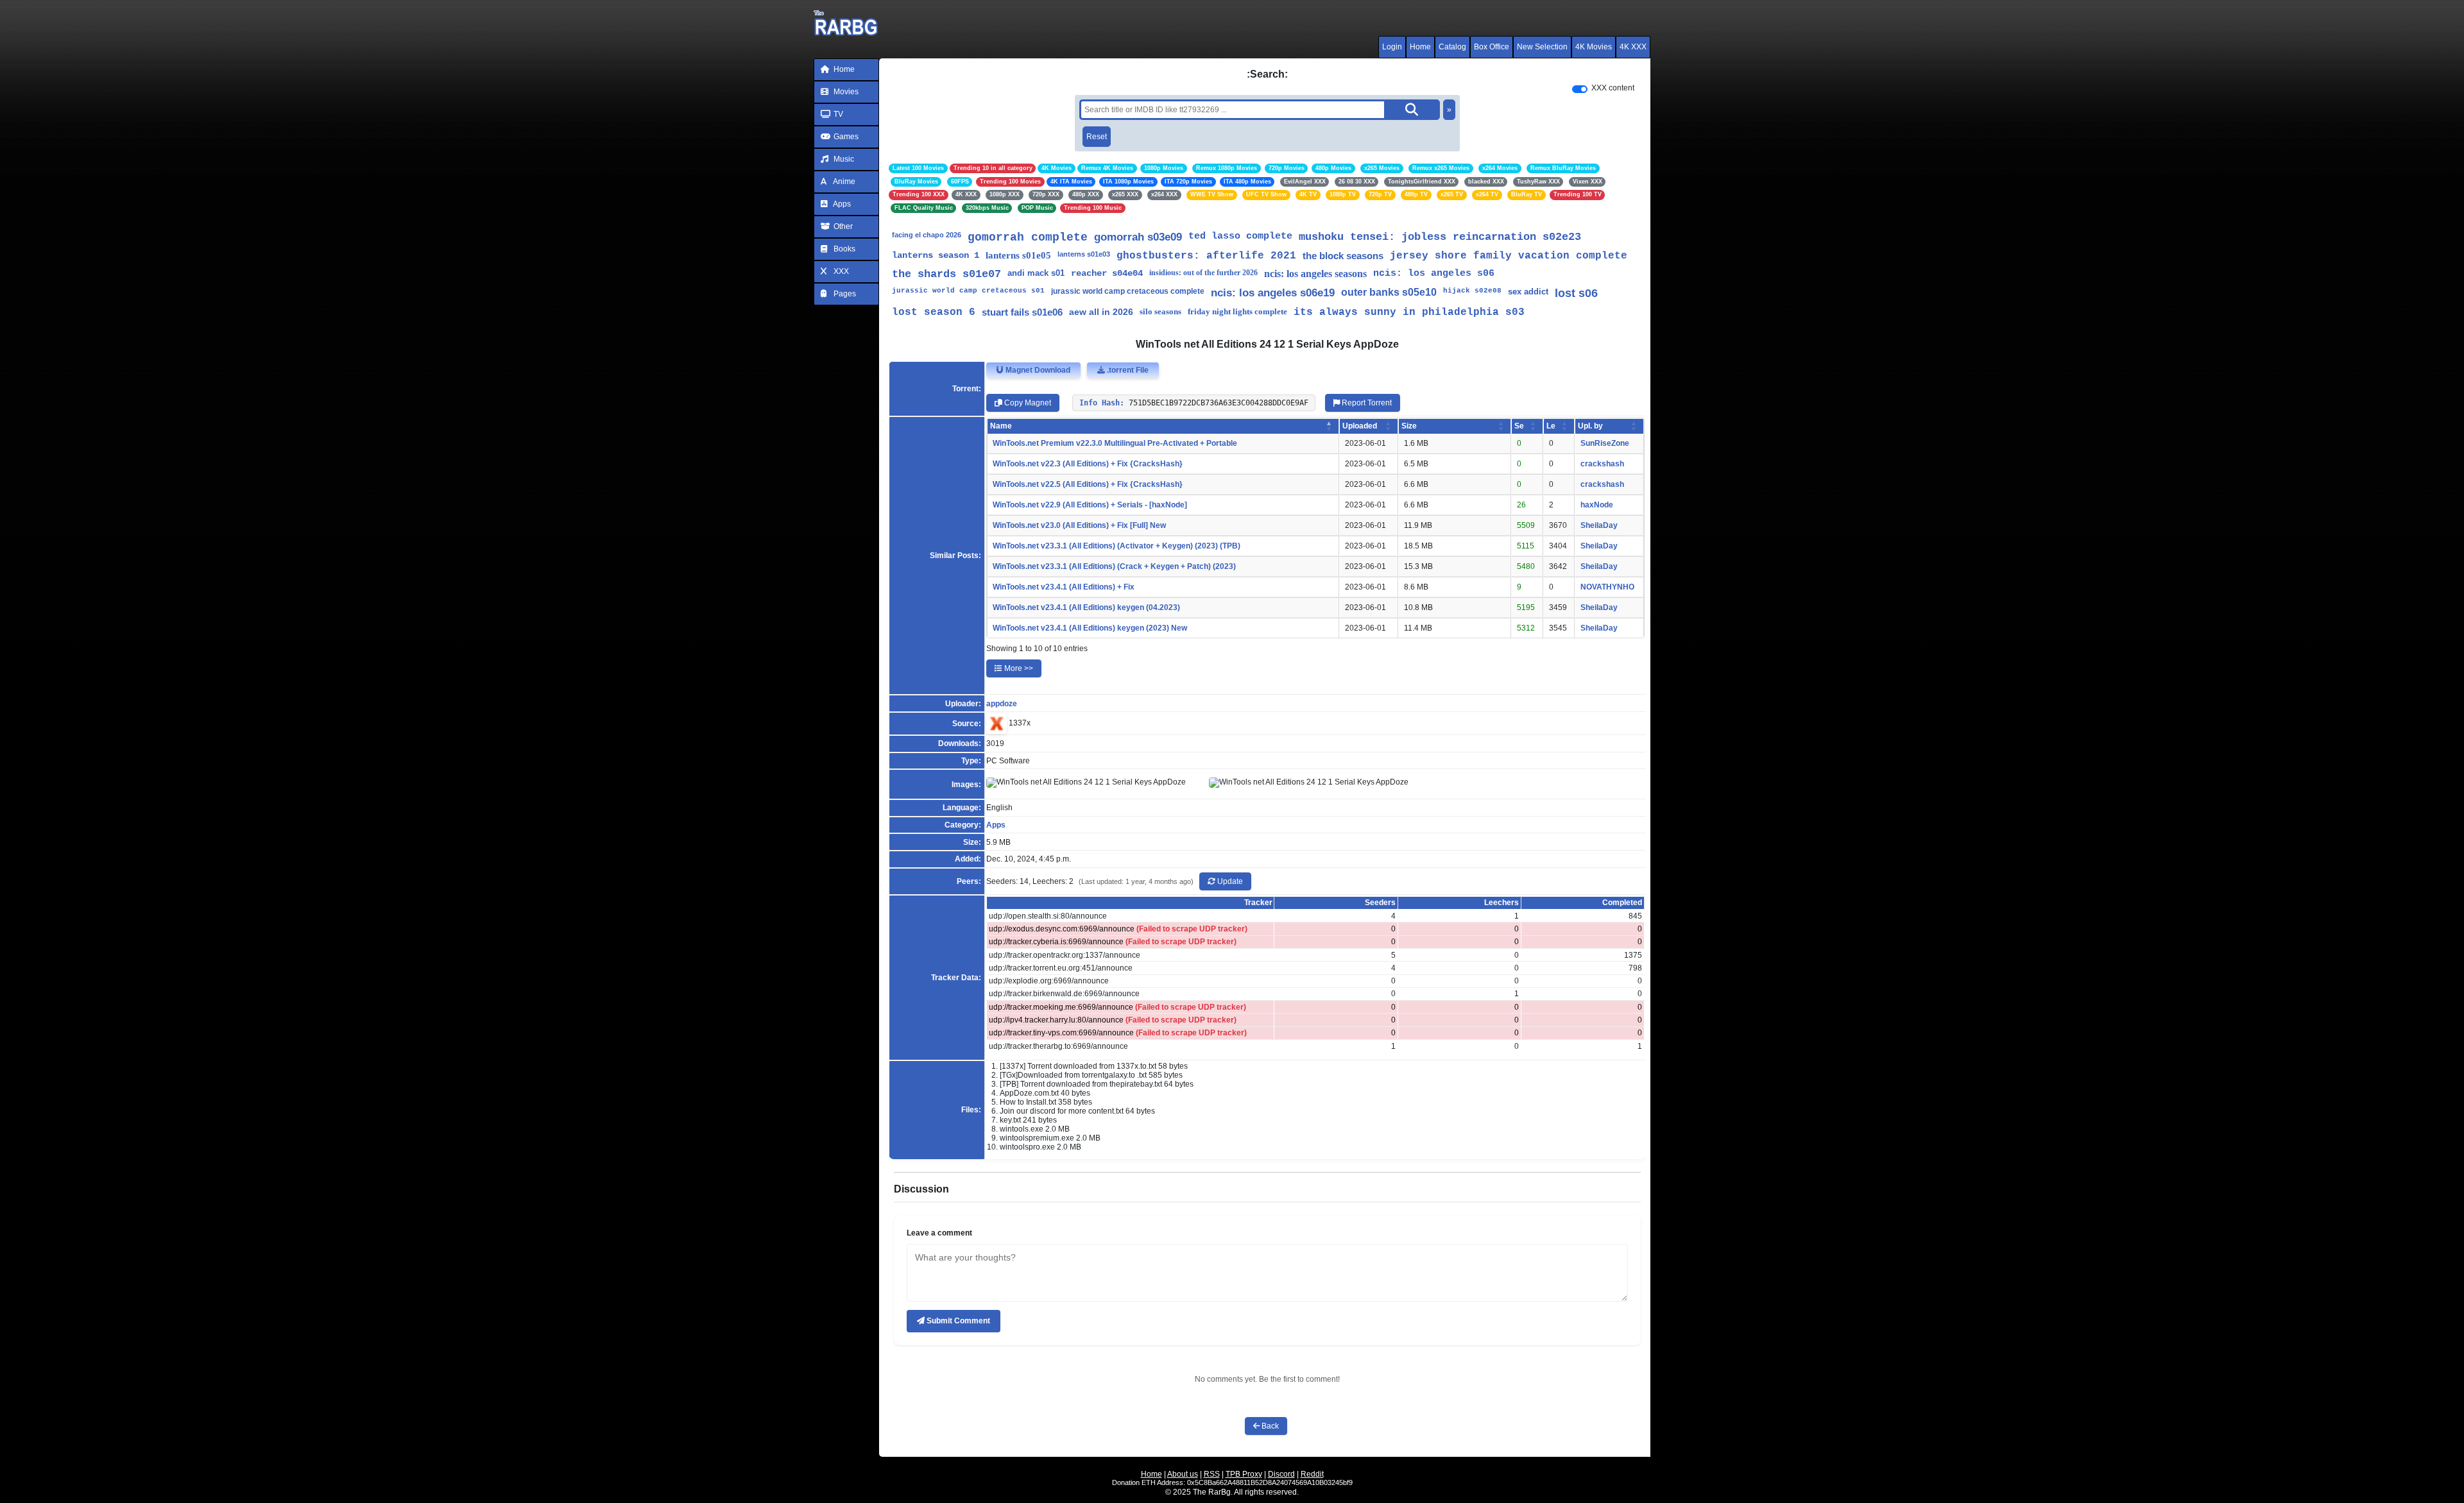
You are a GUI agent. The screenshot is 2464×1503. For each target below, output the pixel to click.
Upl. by (1590, 426)
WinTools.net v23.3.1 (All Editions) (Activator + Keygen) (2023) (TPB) (1116, 546)
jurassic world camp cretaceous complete (1128, 291)
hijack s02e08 (1472, 291)
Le (1551, 426)
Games (845, 137)
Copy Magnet (1027, 403)
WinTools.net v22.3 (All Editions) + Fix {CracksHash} (1088, 464)
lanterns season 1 (936, 255)
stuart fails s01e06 (1022, 312)
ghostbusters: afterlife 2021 (1206, 256)
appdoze (1002, 704)
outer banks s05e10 (1389, 292)
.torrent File (1127, 370)
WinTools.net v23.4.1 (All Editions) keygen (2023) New (1090, 628)
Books (843, 249)
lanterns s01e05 (1018, 255)
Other (842, 226)
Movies (845, 92)
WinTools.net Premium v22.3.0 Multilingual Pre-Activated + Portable (1115, 443)
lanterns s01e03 (1084, 254)
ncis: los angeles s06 (1434, 274)
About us (1183, 1474)
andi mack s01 (1036, 273)
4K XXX (1633, 47)
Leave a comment (939, 1233)
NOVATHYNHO (1607, 587)
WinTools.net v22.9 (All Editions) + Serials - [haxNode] (1090, 505)
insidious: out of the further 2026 (1203, 273)
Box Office (1492, 47)
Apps (841, 204)
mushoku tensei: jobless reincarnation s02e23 (1440, 237)
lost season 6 (934, 312)
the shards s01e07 (946, 274)
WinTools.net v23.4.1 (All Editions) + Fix (1064, 587)
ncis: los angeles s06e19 (1273, 293)
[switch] (1580, 89)
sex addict (1528, 292)
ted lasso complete (1240, 236)
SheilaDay (1599, 525)
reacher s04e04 (1107, 273)
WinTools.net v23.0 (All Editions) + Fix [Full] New (1079, 525)
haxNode (1597, 505)
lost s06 (1576, 293)
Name (1001, 426)
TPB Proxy (1244, 1474)
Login (1392, 47)
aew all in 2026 (1101, 312)
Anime (843, 182)
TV (837, 114)
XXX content (1613, 88)
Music (843, 159)
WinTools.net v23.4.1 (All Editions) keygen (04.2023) (1086, 607)
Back (1269, 1426)
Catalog (1452, 47)
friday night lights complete (1237, 311)
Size (1409, 426)
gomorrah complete (1028, 237)
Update (1229, 881)
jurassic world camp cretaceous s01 (968, 291)
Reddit (1312, 1474)
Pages (844, 294)
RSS (1212, 1474)
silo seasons (1160, 311)
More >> (1018, 668)
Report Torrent (1366, 403)
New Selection (1542, 47)
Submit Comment (957, 1321)
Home (1420, 47)
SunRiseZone (1605, 443)
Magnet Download (1037, 370)
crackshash (1602, 464)
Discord (1281, 1474)
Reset (1097, 137)
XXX (840, 271)
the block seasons (1343, 256)
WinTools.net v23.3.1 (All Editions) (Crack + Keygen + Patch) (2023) (1114, 566)
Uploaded (1360, 426)
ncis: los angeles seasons (1315, 274)
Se (1519, 426)
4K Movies (1594, 47)
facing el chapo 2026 (927, 235)
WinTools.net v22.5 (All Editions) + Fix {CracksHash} (1088, 484)
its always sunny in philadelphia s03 (1409, 312)
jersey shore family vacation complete (1509, 256)
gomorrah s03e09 (1138, 237)
